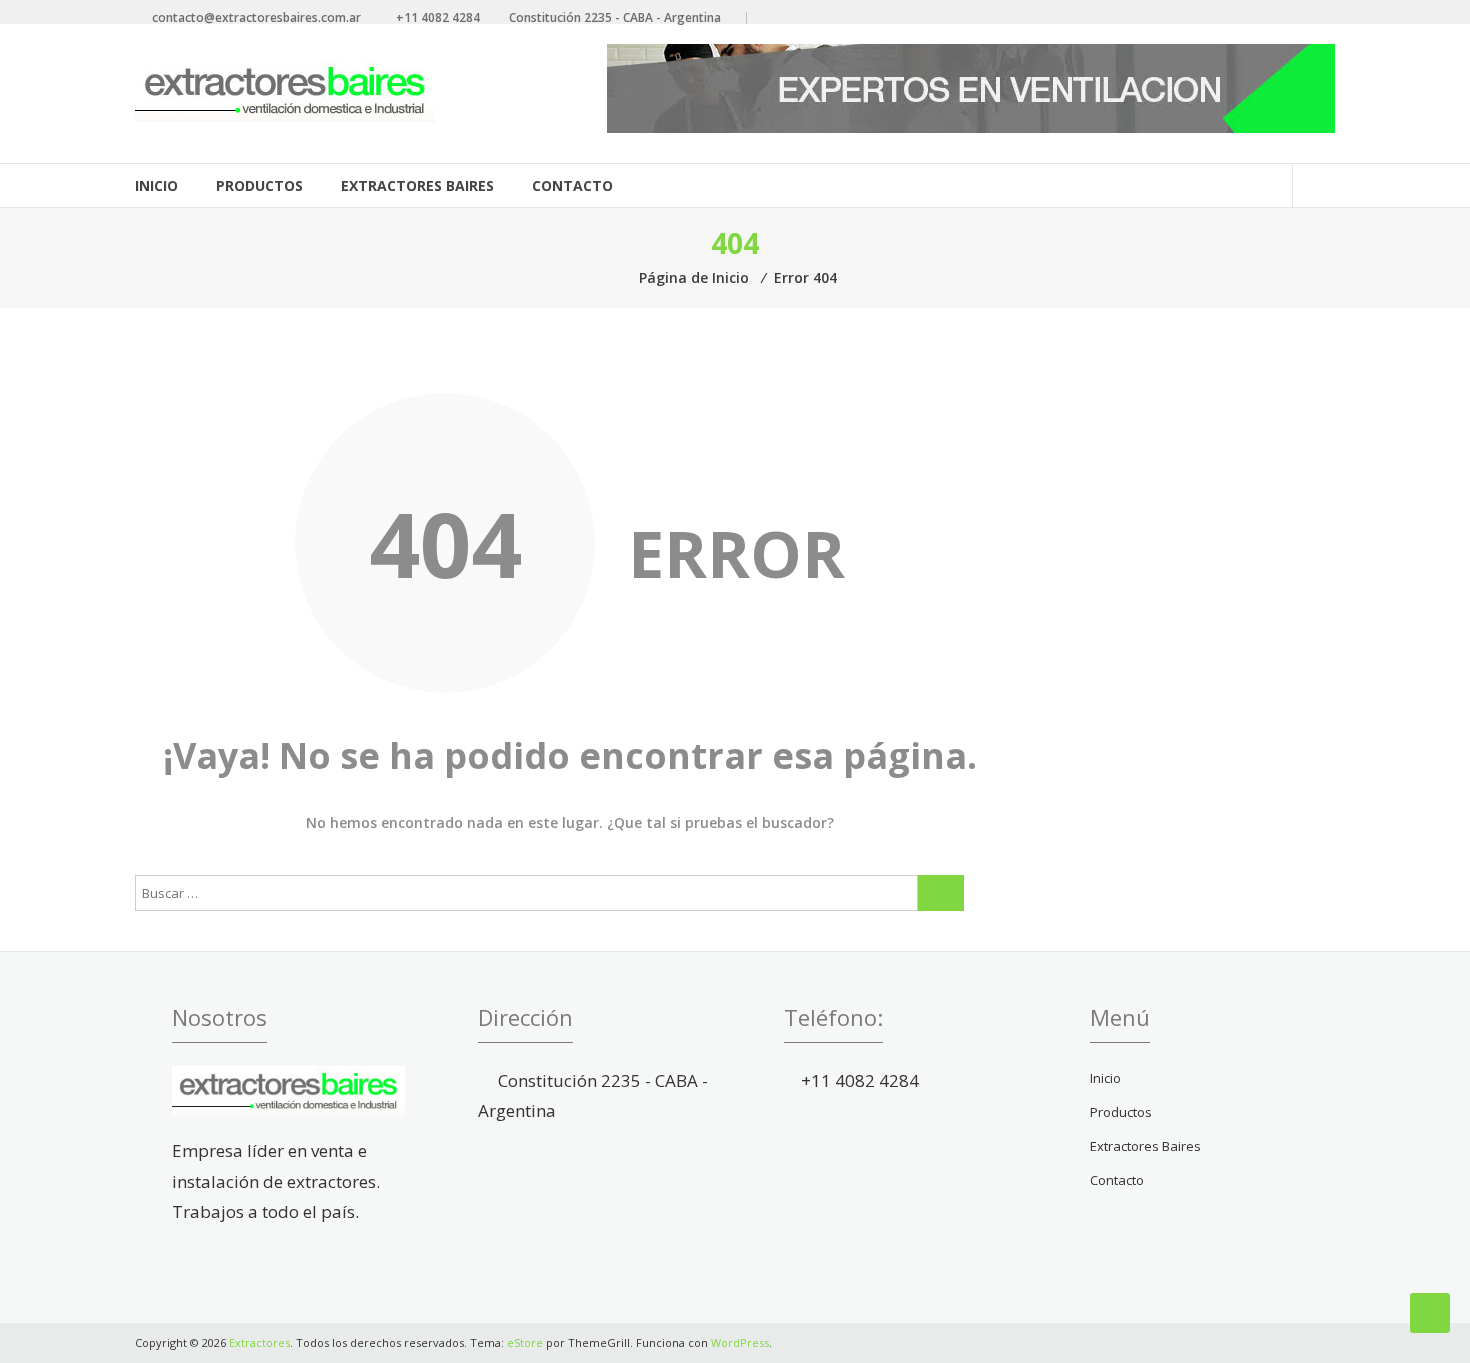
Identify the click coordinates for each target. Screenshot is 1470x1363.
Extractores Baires (417, 185)
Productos (259, 185)
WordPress (740, 1342)
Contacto (572, 185)
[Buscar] (941, 893)
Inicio (156, 185)
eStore (525, 1342)
